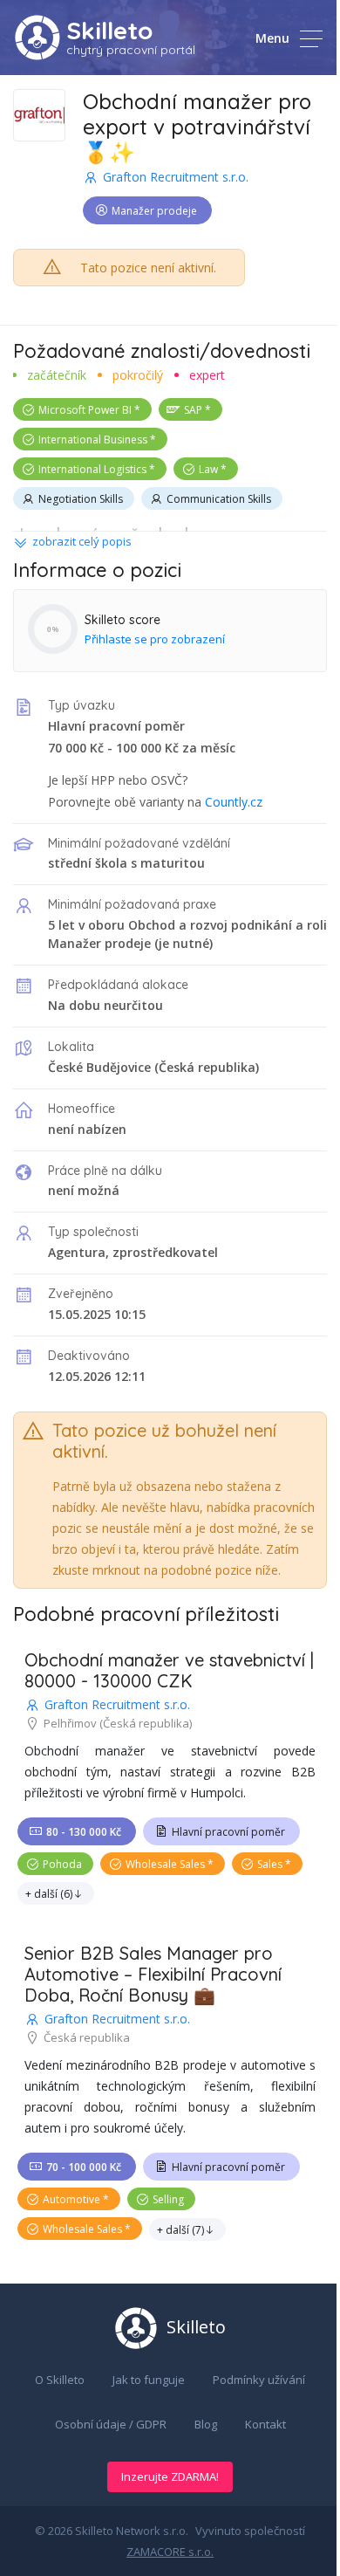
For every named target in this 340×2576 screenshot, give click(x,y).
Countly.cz (234, 802)
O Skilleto (60, 2380)
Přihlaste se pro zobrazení (155, 639)
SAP (193, 410)
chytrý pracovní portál (131, 50)
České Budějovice (99, 1067)
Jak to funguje (149, 2380)
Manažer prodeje (154, 211)
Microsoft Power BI (85, 410)
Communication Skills (219, 499)
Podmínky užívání (259, 2380)
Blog (206, 2424)
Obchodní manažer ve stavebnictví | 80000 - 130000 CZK (169, 1670)
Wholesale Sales (165, 1864)
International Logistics (92, 469)
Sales (270, 1864)
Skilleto (109, 30)
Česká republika (207, 1067)
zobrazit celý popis (82, 541)
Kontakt (265, 2424)
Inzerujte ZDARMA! (170, 2476)
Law (208, 469)
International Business (93, 440)
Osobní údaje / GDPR (111, 2424)
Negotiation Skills (81, 499)
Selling (168, 2199)
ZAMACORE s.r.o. (170, 2552)
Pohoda (62, 1864)
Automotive (71, 2199)
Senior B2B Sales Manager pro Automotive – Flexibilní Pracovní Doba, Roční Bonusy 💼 (153, 1974)
